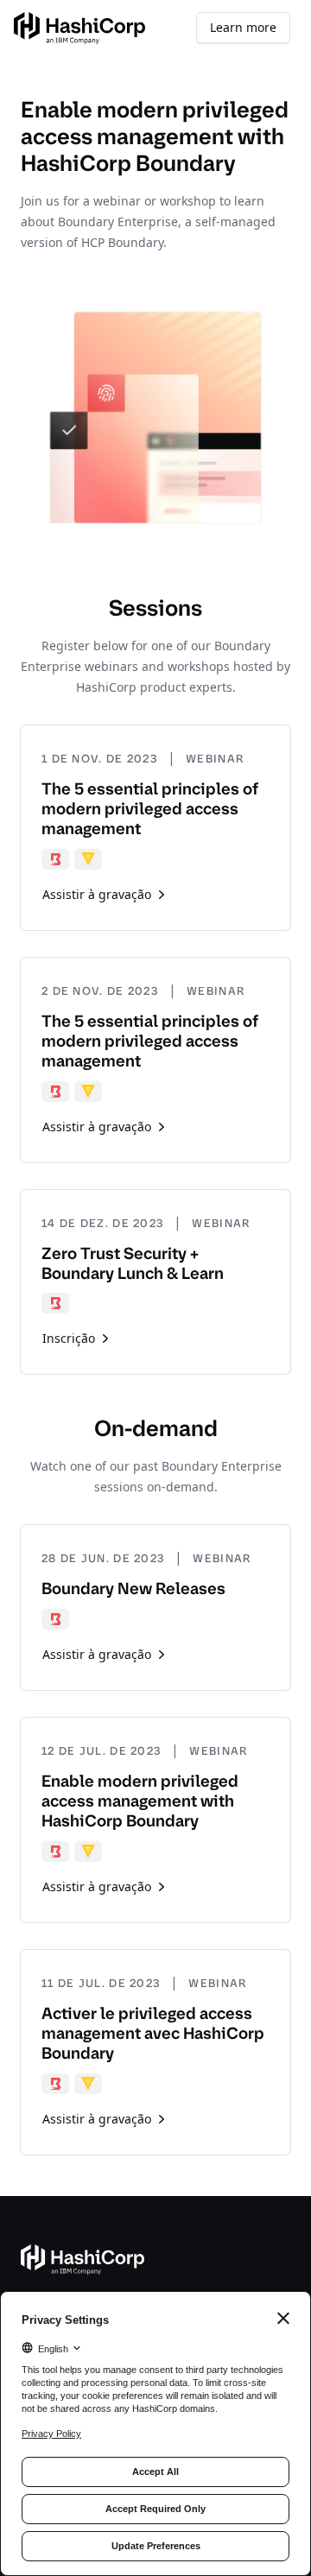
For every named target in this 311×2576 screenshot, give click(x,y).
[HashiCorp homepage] (79, 28)
